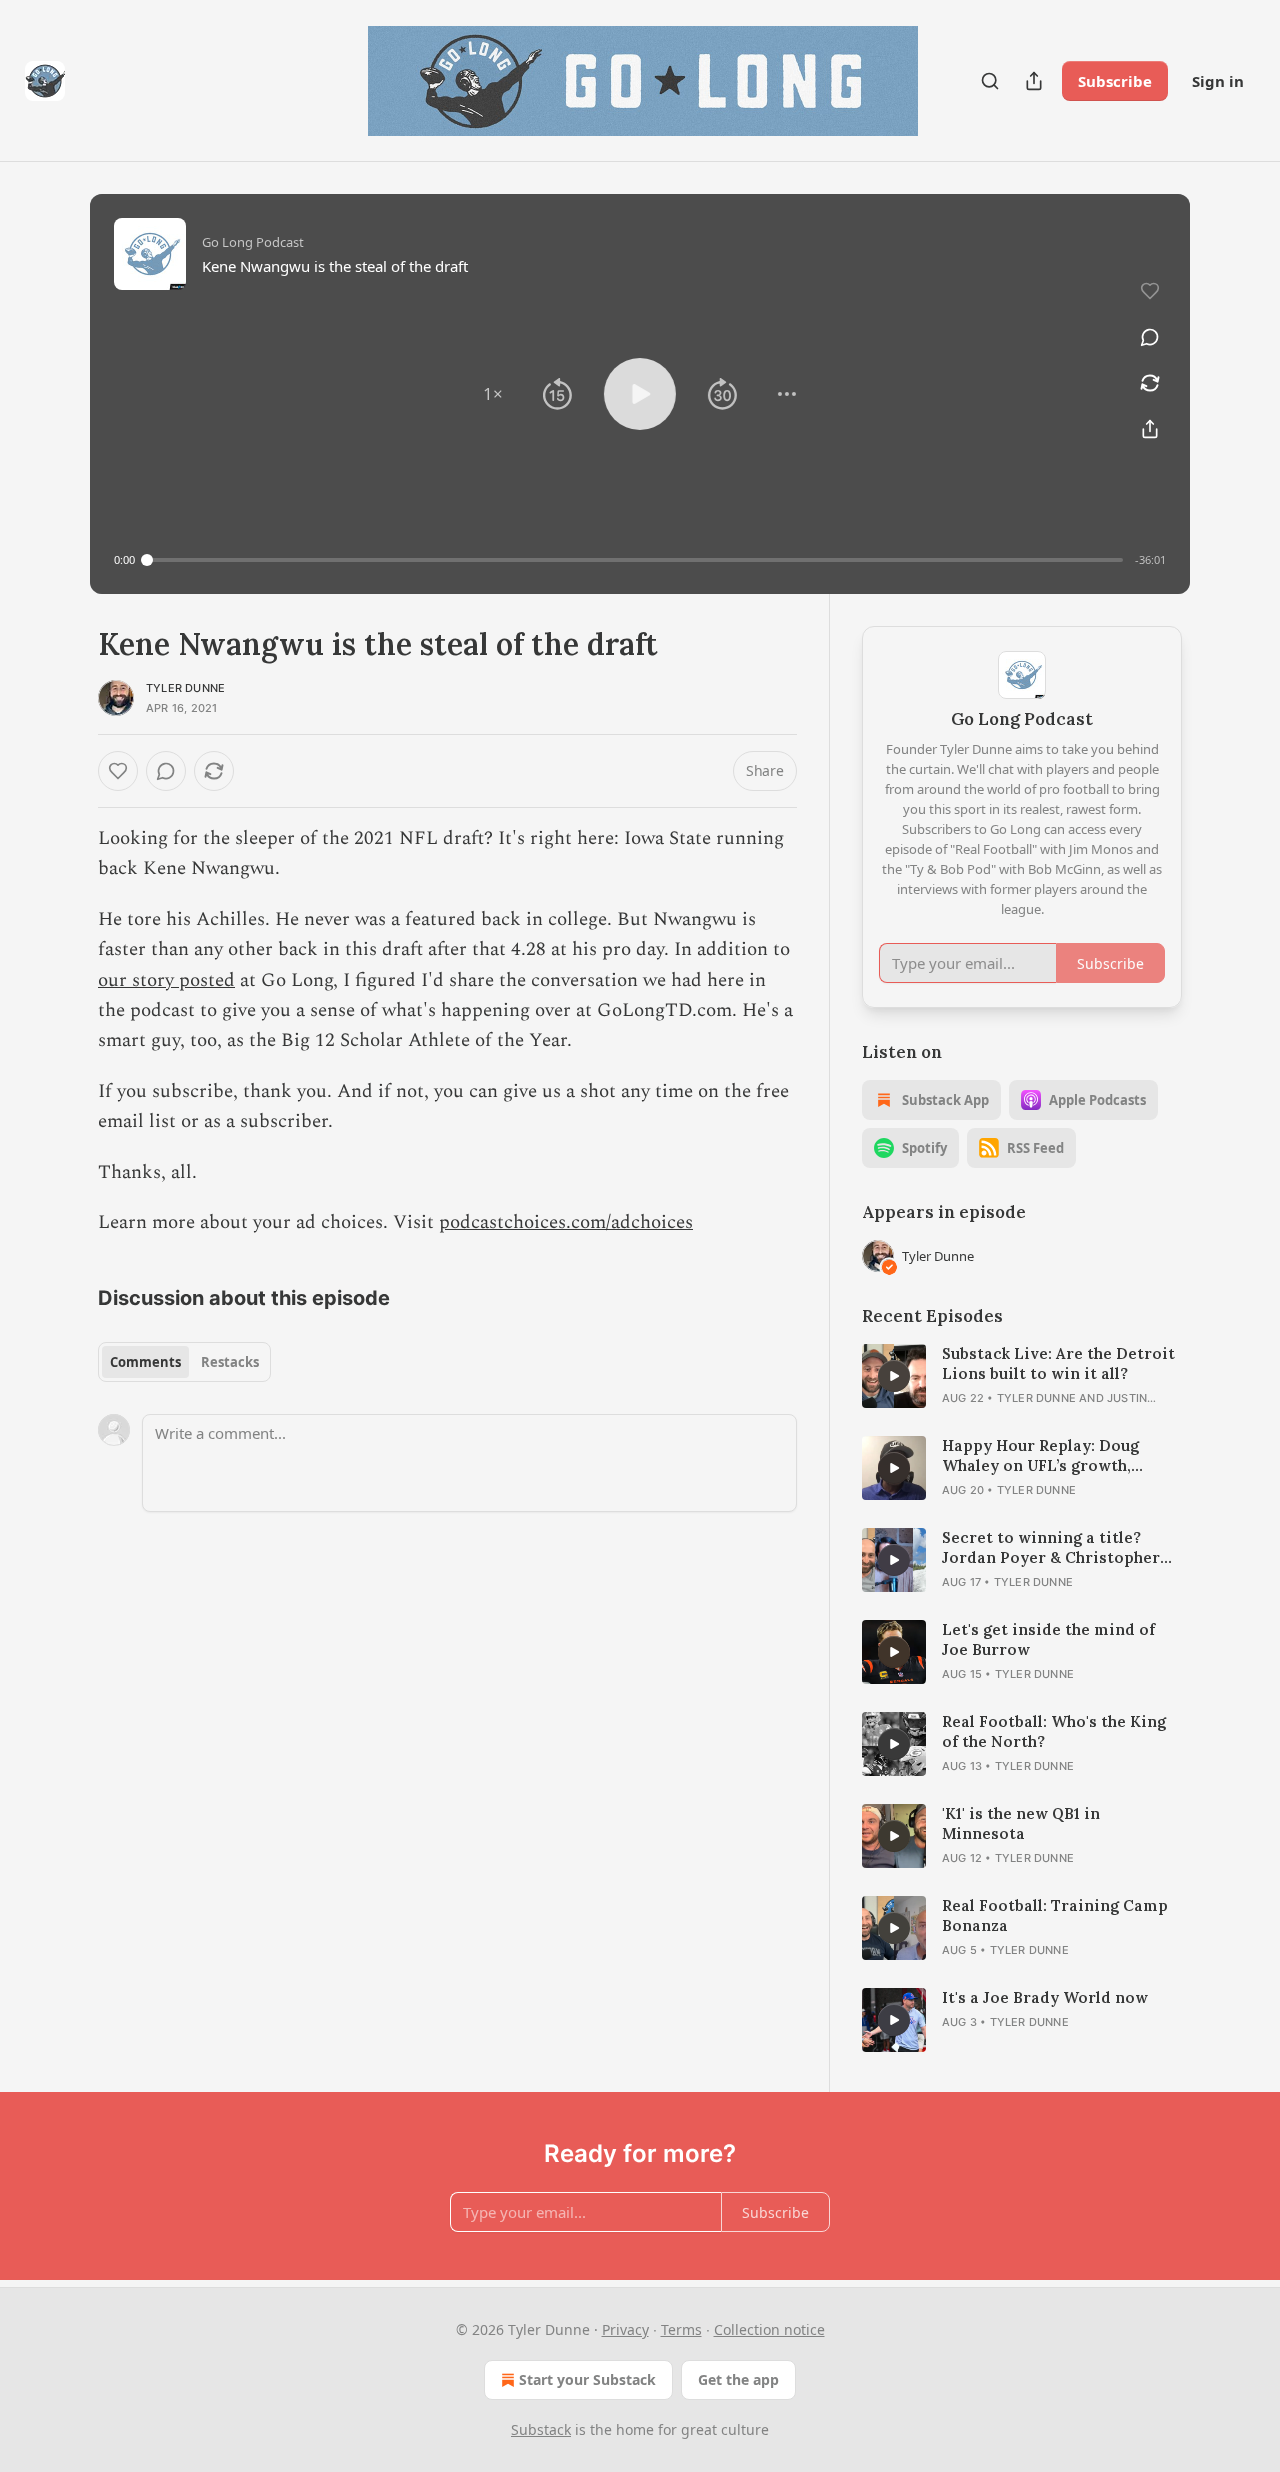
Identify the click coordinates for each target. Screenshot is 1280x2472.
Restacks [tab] (230, 1362)
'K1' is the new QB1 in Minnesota (1021, 1823)
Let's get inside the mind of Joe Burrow (1048, 1639)
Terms (681, 2329)
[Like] (118, 771)
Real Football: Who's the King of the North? (1054, 1731)
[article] (1022, 1376)
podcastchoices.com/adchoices (566, 1222)
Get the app (738, 2379)
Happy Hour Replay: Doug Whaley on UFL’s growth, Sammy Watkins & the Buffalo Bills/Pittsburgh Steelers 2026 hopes (1058, 1456)
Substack (541, 2429)
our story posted (166, 980)
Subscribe (1115, 81)
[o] (894, 1376)
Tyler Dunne (185, 688)
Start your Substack (587, 2379)
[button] (493, 394)
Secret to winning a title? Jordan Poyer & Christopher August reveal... (1051, 1548)
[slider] (635, 560)
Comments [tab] (145, 1362)
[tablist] (184, 1362)
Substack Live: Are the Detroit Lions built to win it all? (1058, 1363)
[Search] (990, 81)
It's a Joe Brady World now (1045, 1997)
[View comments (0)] (1150, 337)
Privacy (625, 2329)
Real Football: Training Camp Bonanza (1055, 1915)
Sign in (1218, 81)
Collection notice (769, 2329)
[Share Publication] (1034, 81)
